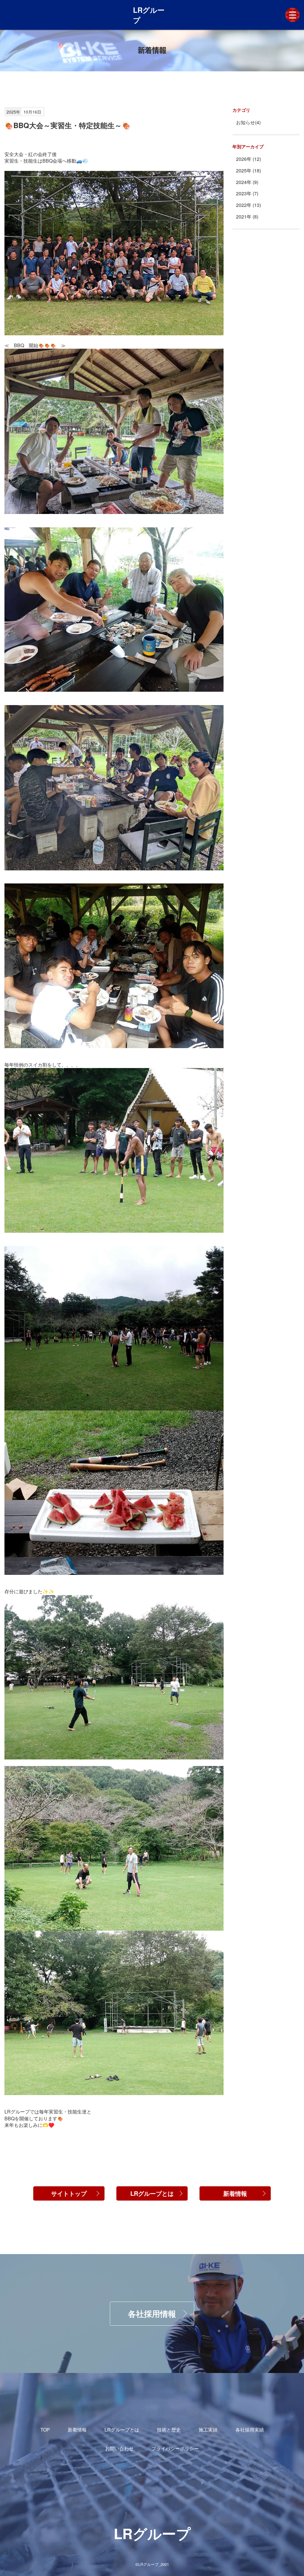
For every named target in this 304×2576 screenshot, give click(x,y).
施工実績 (208, 2430)
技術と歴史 (169, 2430)
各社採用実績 (250, 2430)
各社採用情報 (152, 2314)
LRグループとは (152, 2193)
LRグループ (149, 15)
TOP (45, 2430)
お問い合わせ (119, 2448)
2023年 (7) (247, 194)
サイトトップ (69, 2193)
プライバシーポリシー (175, 2448)
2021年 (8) (247, 217)
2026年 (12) (248, 159)
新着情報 (235, 2193)
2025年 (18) (248, 171)
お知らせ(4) (248, 122)
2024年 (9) (247, 182)
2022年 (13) (248, 205)
